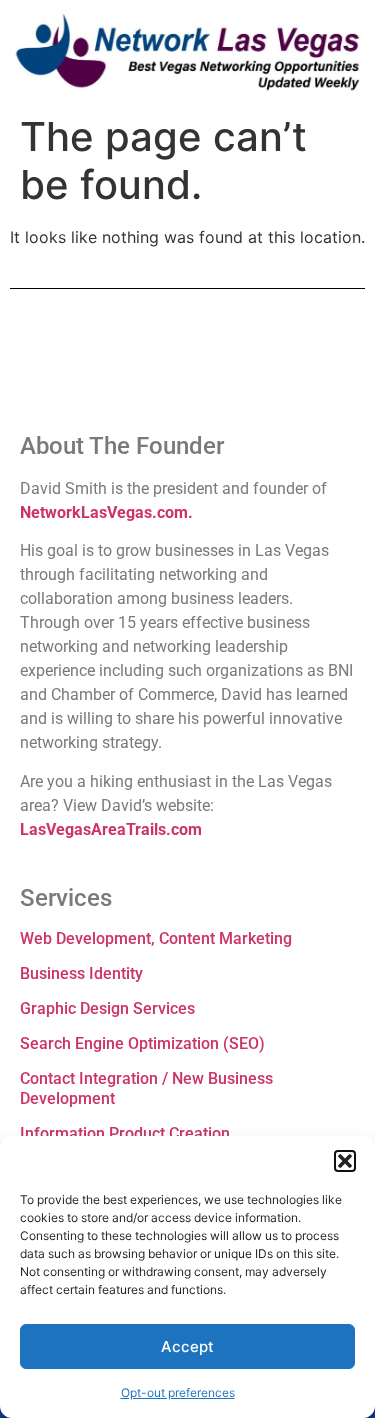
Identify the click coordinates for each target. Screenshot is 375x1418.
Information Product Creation (125, 1133)
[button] (345, 1161)
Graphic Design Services (107, 1008)
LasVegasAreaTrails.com (111, 829)
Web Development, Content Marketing (156, 938)
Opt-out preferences (178, 1392)
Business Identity (81, 973)
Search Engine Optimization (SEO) (142, 1043)
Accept (187, 1346)
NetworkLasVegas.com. (106, 512)
